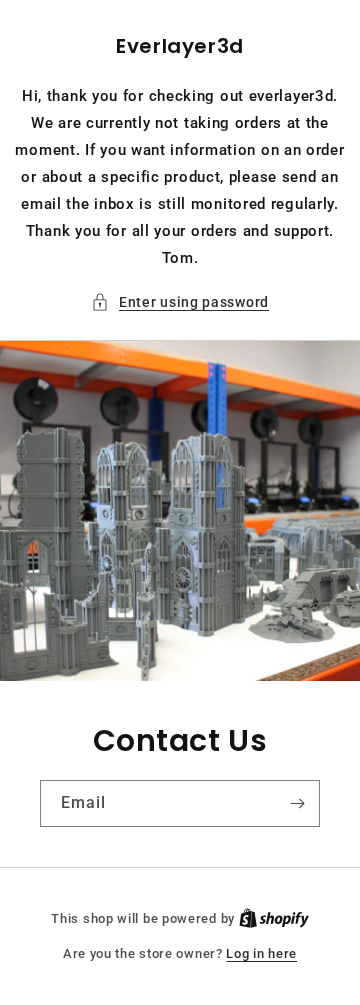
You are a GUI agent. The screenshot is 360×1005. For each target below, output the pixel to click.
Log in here (261, 953)
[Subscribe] (297, 803)
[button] (180, 302)
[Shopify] (274, 918)
